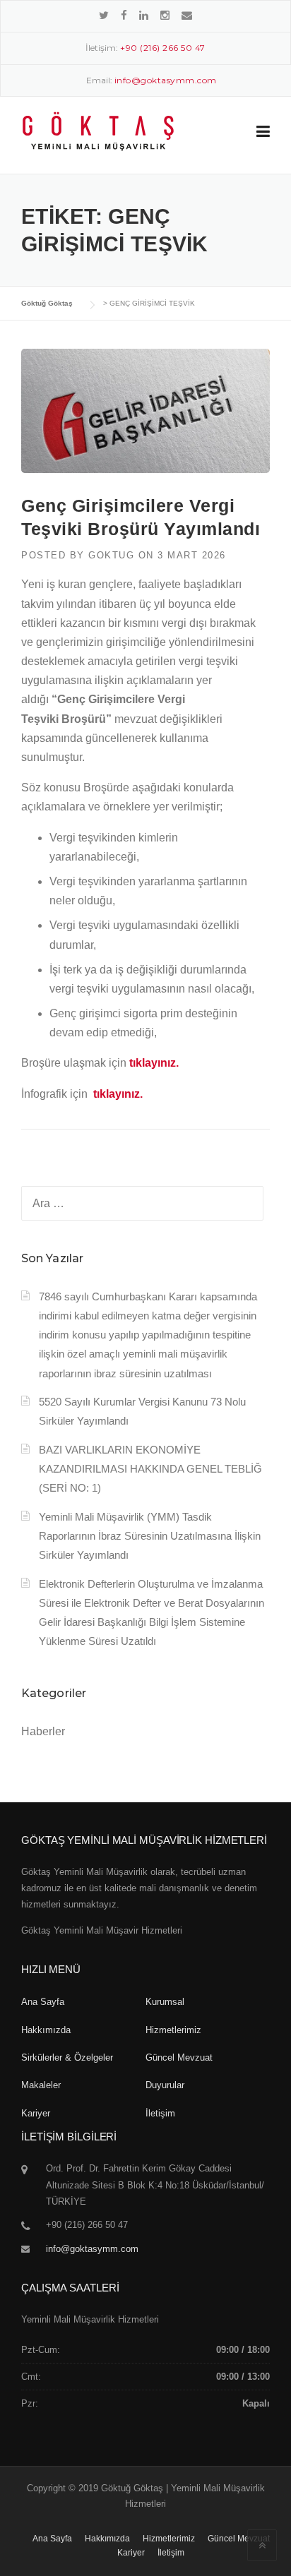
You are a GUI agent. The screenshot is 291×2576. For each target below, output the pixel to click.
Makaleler (41, 2085)
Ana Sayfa (43, 2002)
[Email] (187, 15)
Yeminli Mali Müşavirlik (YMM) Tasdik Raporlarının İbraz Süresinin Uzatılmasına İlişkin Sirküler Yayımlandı (150, 1536)
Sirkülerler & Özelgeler (67, 2057)
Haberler (43, 1731)
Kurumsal (165, 2002)
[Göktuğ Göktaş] (98, 131)
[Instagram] (165, 15)
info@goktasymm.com (92, 2249)
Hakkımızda (46, 2030)
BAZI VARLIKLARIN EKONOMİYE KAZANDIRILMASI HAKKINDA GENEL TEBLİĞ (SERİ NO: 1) (150, 1469)
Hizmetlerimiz (173, 2030)
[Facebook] (124, 15)
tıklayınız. (154, 1063)
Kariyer (36, 2113)
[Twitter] (104, 15)
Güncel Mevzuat (179, 2057)
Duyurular (165, 2085)
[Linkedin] (144, 15)
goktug (111, 555)
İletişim (160, 2113)
